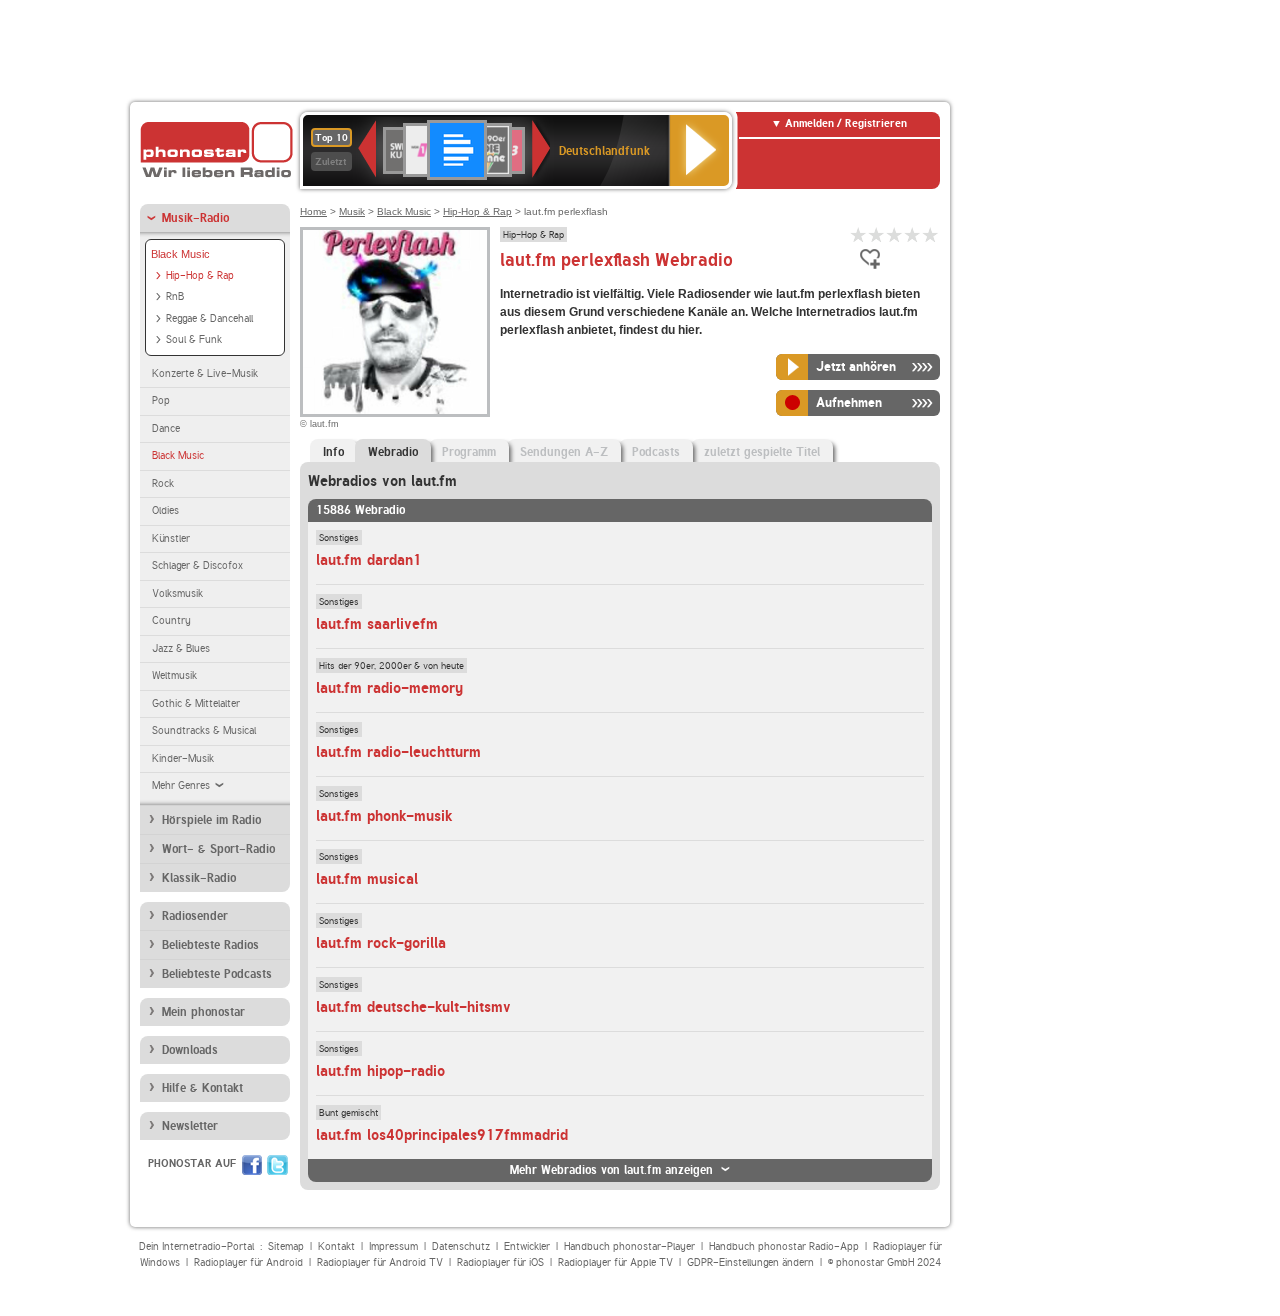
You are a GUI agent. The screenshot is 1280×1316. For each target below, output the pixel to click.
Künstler (171, 538)
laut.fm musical (367, 879)
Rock (163, 483)
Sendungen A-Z (564, 452)
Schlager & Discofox (197, 565)
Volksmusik (177, 593)
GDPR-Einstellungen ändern (750, 1262)
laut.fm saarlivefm (377, 624)
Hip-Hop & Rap (200, 275)
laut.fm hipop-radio (380, 1071)
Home (313, 211)
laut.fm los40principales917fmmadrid (442, 1135)
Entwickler (527, 1246)
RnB (175, 296)
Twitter (277, 1165)
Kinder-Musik (183, 758)
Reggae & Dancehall (209, 318)
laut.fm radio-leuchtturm (398, 752)
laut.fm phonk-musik (384, 816)
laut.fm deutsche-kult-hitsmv (413, 1007)
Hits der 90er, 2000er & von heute (391, 665)
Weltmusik (174, 675)
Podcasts (656, 452)
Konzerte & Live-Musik (205, 373)
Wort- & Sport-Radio (218, 849)
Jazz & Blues (181, 648)
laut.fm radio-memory (389, 688)
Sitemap (286, 1246)
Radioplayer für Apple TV (615, 1262)
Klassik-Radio (199, 878)
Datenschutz (461, 1246)
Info (333, 452)
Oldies (165, 510)
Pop (161, 400)
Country (171, 620)
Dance (166, 428)
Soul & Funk (194, 339)
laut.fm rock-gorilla (381, 943)
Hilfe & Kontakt (202, 1088)
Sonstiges (339, 537)
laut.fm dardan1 (369, 560)
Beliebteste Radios (210, 945)
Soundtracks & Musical (204, 730)
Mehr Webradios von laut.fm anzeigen (611, 1170)
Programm (469, 452)
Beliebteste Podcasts (217, 974)
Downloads (190, 1050)
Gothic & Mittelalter (196, 703)
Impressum (393, 1246)
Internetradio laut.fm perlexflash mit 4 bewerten (913, 234)
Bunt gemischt (348, 1112)
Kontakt (336, 1246)
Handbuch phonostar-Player (629, 1246)
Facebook (252, 1165)
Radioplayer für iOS (500, 1262)
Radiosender (195, 916)
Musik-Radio (195, 218)
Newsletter (190, 1126)
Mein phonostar (203, 1012)
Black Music (180, 254)
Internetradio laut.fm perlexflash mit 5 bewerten (931, 234)
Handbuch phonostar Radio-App (784, 1246)
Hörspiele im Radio (211, 820)
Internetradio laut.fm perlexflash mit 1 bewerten (859, 234)
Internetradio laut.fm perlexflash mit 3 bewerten (895, 234)
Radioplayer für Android (248, 1262)
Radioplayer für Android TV (380, 1262)
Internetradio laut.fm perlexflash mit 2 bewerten (877, 234)
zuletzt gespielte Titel (762, 452)
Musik (352, 211)
